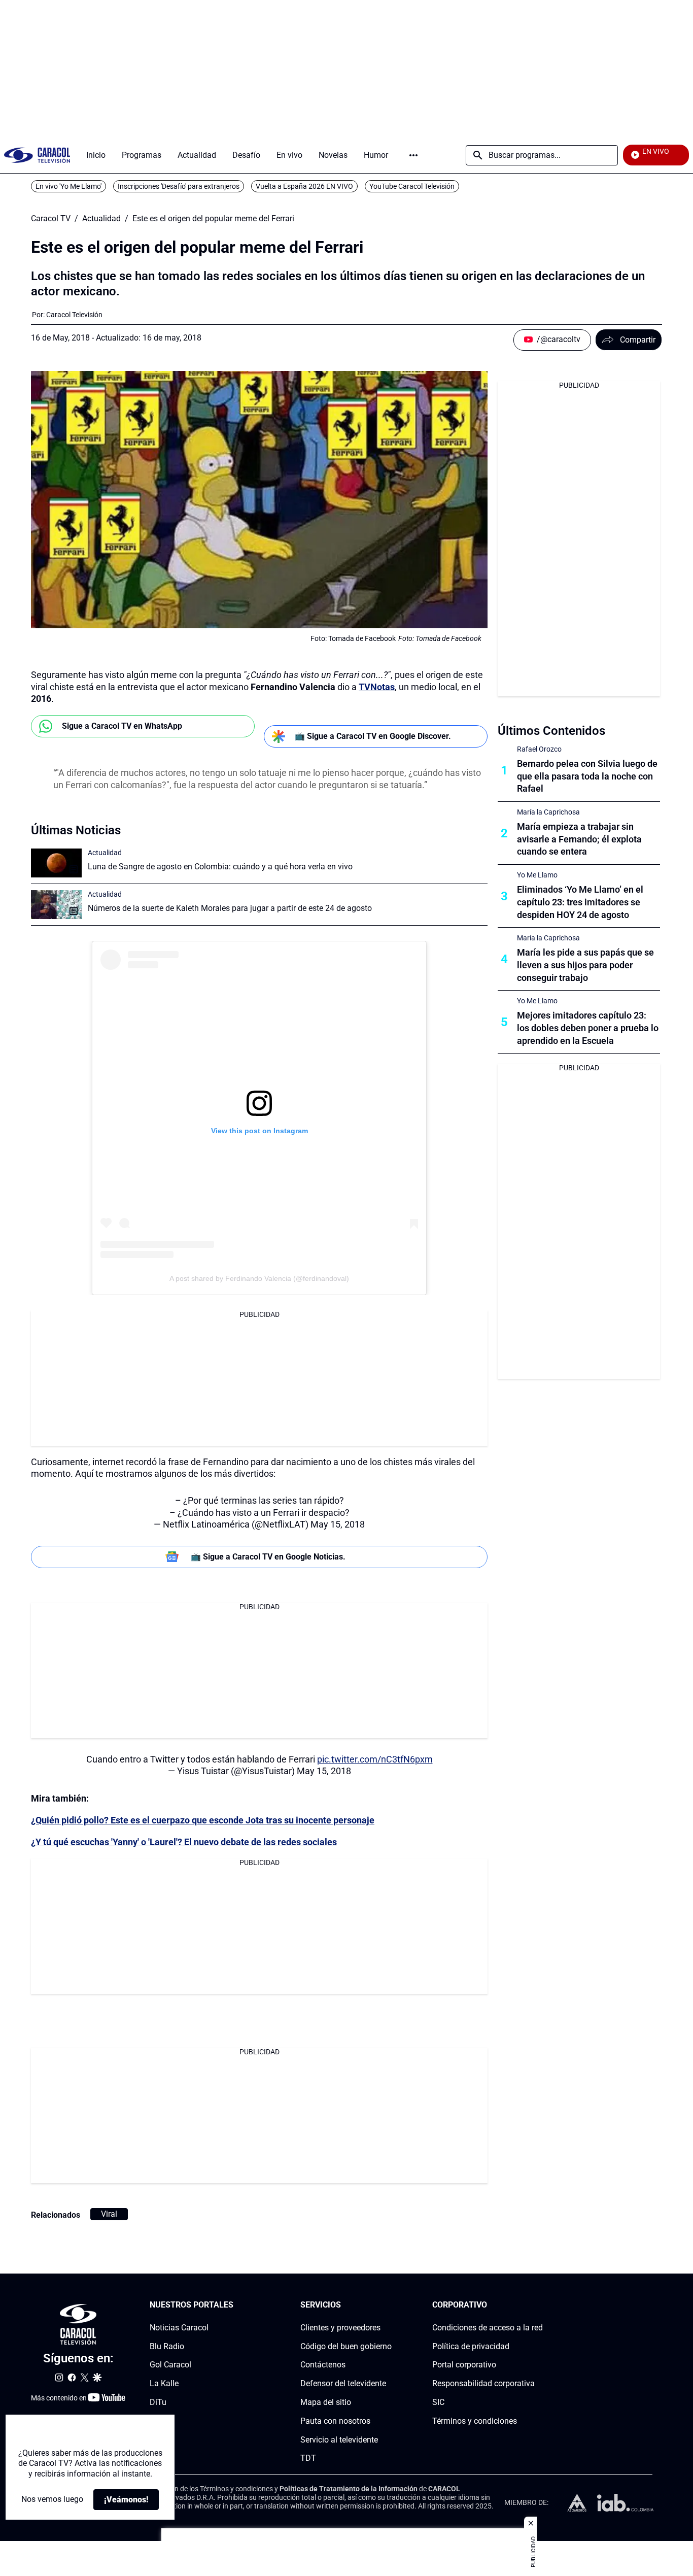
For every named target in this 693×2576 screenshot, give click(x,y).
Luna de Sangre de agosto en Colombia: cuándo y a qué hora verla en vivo (220, 867)
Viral (109, 2214)
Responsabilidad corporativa (483, 2383)
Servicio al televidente (339, 2439)
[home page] (37, 155)
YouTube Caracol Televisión (412, 186)
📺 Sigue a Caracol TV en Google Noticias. (268, 1557)
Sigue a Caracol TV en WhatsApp (122, 726)
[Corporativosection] (540, 2305)
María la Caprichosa (548, 812)
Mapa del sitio (326, 2402)
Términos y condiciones (475, 2420)
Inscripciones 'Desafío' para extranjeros (179, 186)
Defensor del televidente (343, 2383)
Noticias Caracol (179, 2327)
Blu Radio (167, 2346)
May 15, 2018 (338, 1524)
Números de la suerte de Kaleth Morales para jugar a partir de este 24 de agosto (230, 908)
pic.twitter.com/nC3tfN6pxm (375, 1759)
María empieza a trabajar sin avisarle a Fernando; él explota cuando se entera (579, 839)
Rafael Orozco (539, 749)
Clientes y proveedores (340, 2327)
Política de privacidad (471, 2346)
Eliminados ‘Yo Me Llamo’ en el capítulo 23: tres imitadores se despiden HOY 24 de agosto (580, 902)
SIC (438, 2402)
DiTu (158, 2402)
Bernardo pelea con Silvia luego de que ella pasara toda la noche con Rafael (587, 776)
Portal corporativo (464, 2365)
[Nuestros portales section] (236, 2305)
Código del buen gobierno (346, 2346)
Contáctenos (323, 2365)
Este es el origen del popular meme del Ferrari (213, 219)
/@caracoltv (559, 339)
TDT (308, 2458)
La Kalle (164, 2383)
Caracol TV (51, 219)
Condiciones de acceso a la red (488, 2327)
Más (413, 155)
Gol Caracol (170, 2365)
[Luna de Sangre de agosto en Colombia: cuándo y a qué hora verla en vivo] (56, 863)
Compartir (638, 340)
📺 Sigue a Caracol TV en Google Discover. (373, 736)
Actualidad (101, 219)
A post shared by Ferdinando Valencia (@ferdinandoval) (259, 1278)
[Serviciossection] (389, 2305)
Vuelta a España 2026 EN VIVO (304, 186)
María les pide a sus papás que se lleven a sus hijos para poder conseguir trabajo (585, 965)
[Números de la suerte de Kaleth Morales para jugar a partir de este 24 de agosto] (56, 905)
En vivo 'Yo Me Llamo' (68, 186)
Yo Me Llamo (537, 875)
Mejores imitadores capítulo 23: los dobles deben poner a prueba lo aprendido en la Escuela (588, 1028)
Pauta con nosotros (335, 2420)
